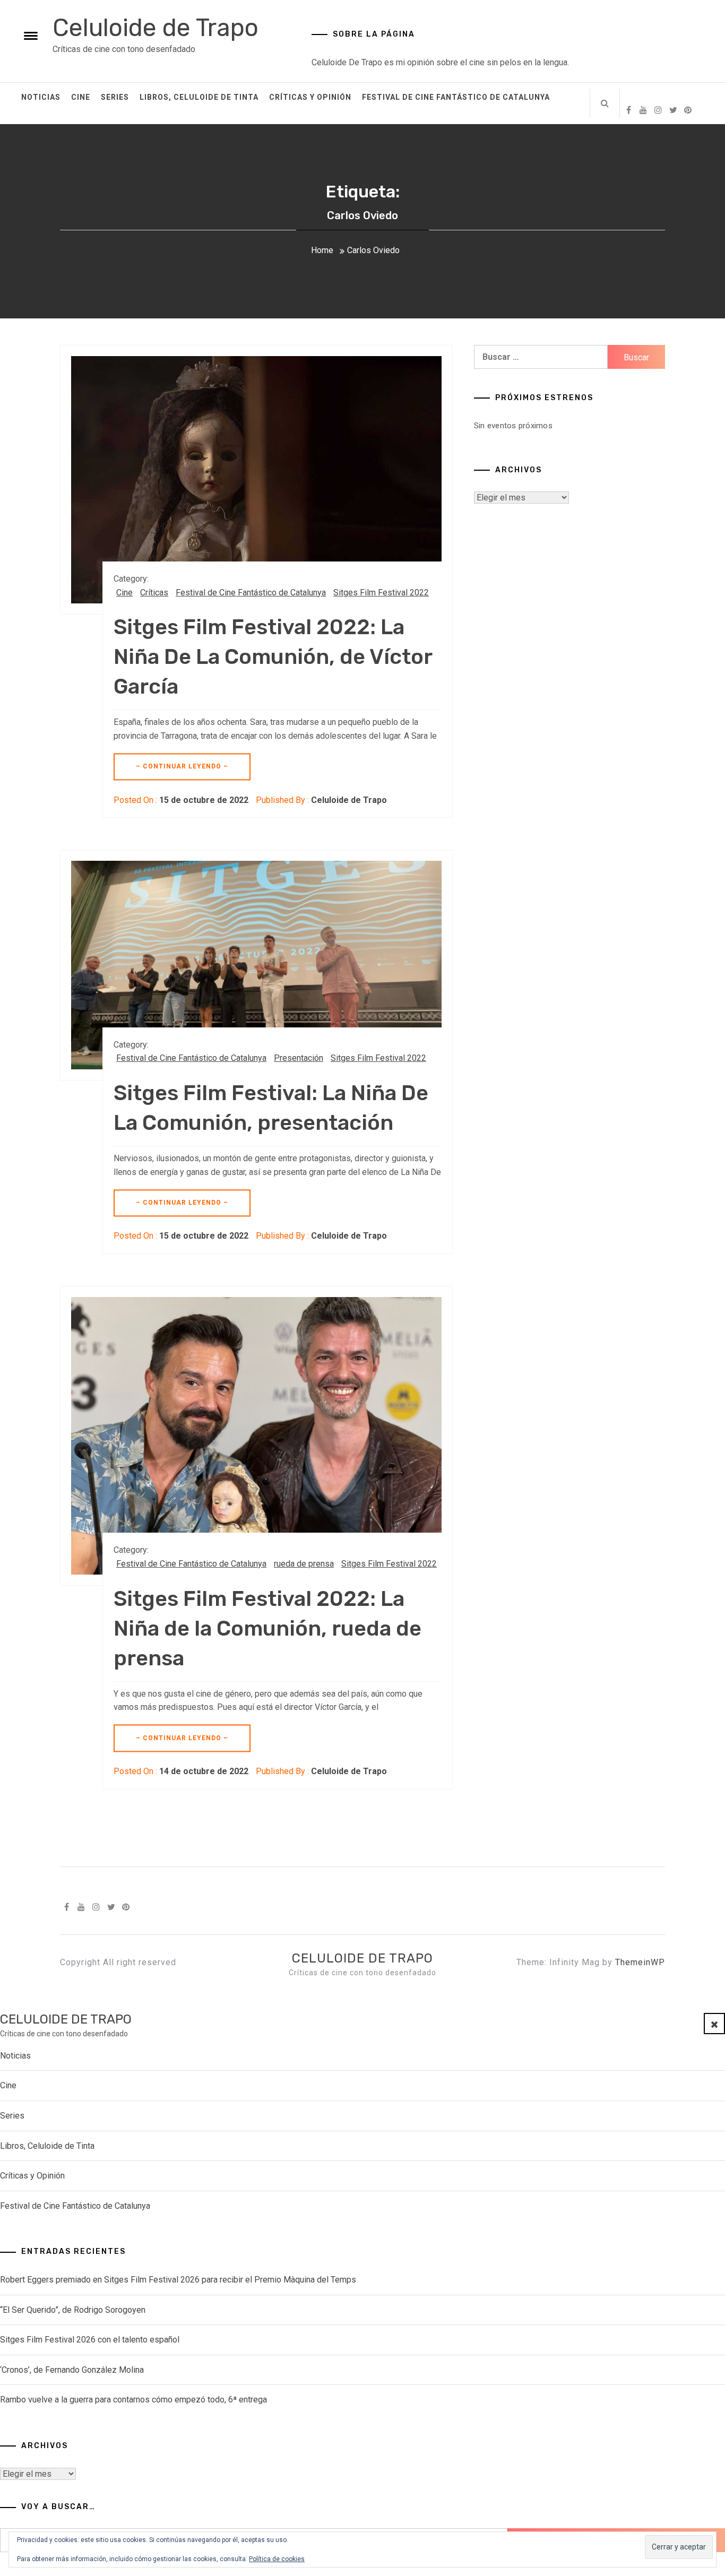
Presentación (299, 1058)
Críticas (154, 593)
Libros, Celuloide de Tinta (199, 97)
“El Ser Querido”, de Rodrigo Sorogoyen (73, 2310)
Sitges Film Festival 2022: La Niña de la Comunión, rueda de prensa (267, 1628)
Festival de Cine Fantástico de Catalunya (456, 97)
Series (115, 97)
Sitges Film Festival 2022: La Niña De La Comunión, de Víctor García (273, 657)
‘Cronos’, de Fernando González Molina (72, 2370)
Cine (81, 97)
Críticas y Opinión (310, 97)
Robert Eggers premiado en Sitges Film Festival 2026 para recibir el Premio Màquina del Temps (178, 2280)
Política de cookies (277, 2559)
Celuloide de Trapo (156, 28)
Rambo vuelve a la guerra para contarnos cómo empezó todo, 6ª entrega (133, 2400)
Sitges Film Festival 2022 (381, 593)
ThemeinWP (640, 1962)
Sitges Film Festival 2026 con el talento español (90, 2340)
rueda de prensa (304, 1564)
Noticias (41, 97)
